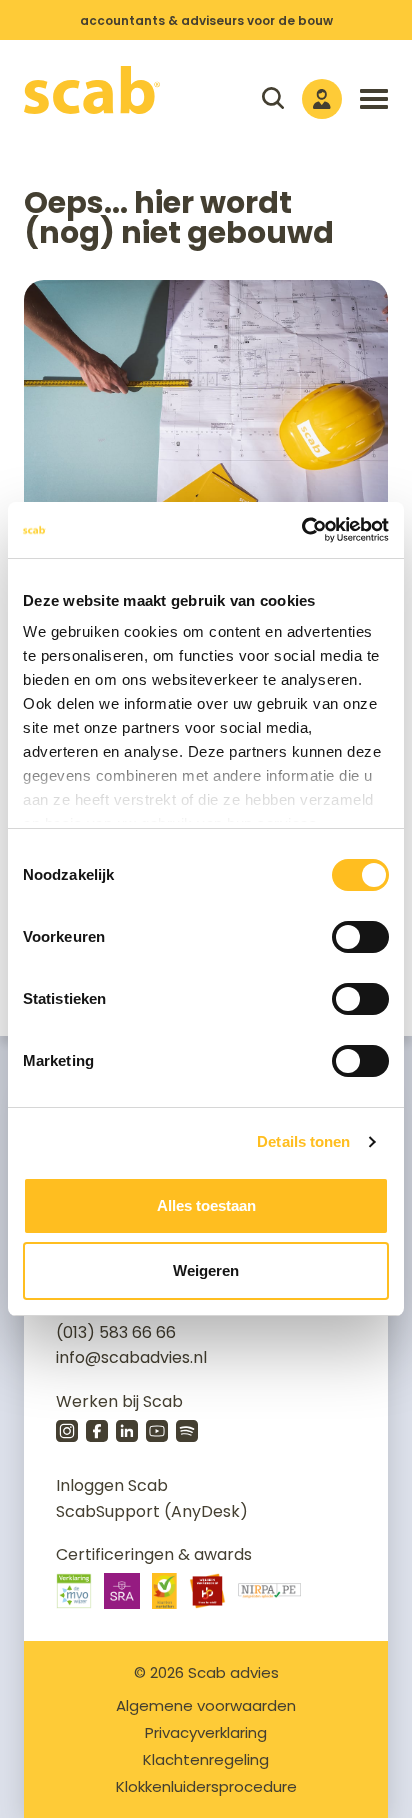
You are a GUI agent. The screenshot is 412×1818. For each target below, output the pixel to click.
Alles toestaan (206, 1205)
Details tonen (303, 1141)
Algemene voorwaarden (206, 1705)
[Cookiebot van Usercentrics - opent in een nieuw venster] (301, 530)
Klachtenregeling (206, 1759)
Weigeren (206, 1270)
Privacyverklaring (206, 1732)
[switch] (360, 937)
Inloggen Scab (112, 1485)
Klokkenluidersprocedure (206, 1786)
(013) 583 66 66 (116, 1332)
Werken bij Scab (119, 1401)
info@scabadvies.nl (131, 1357)
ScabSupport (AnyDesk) (152, 1511)
